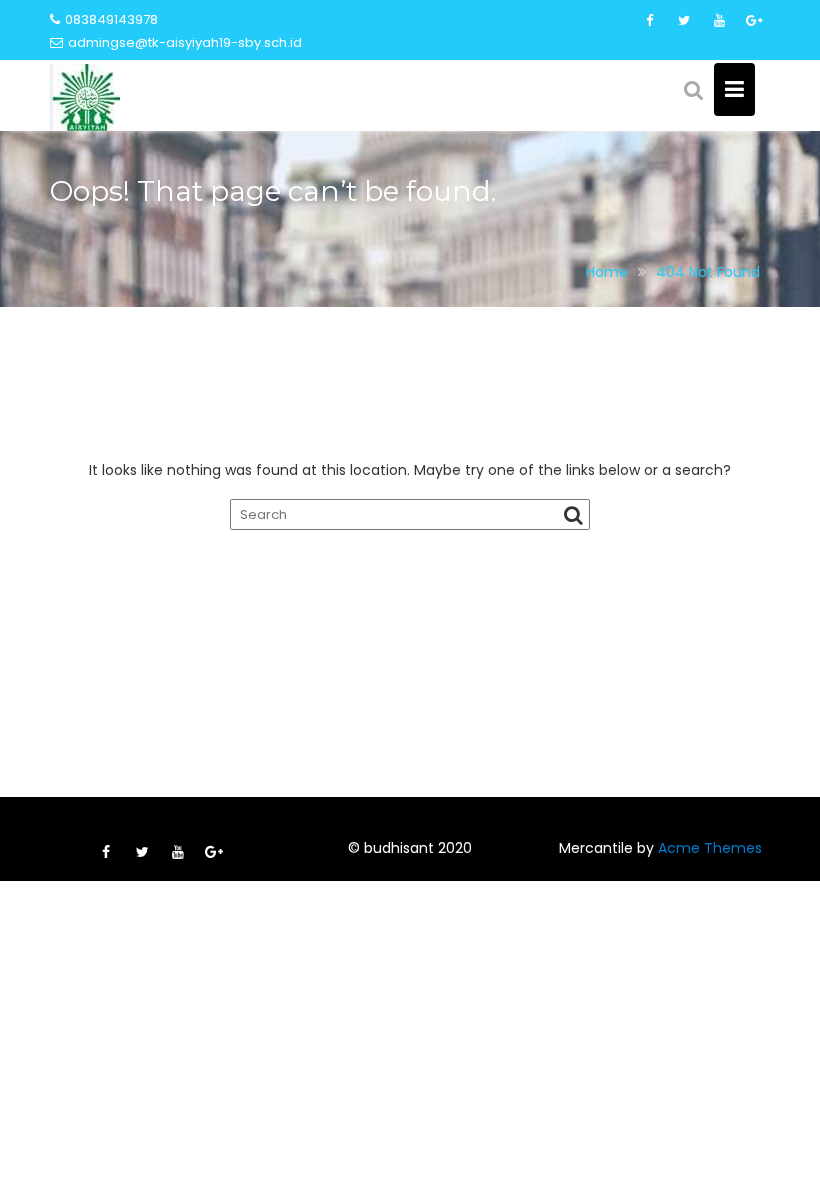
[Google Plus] (754, 21)
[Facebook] (649, 21)
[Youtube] (719, 21)
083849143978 (111, 19)
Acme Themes (710, 848)
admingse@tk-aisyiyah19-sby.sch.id (185, 42)
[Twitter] (684, 21)
